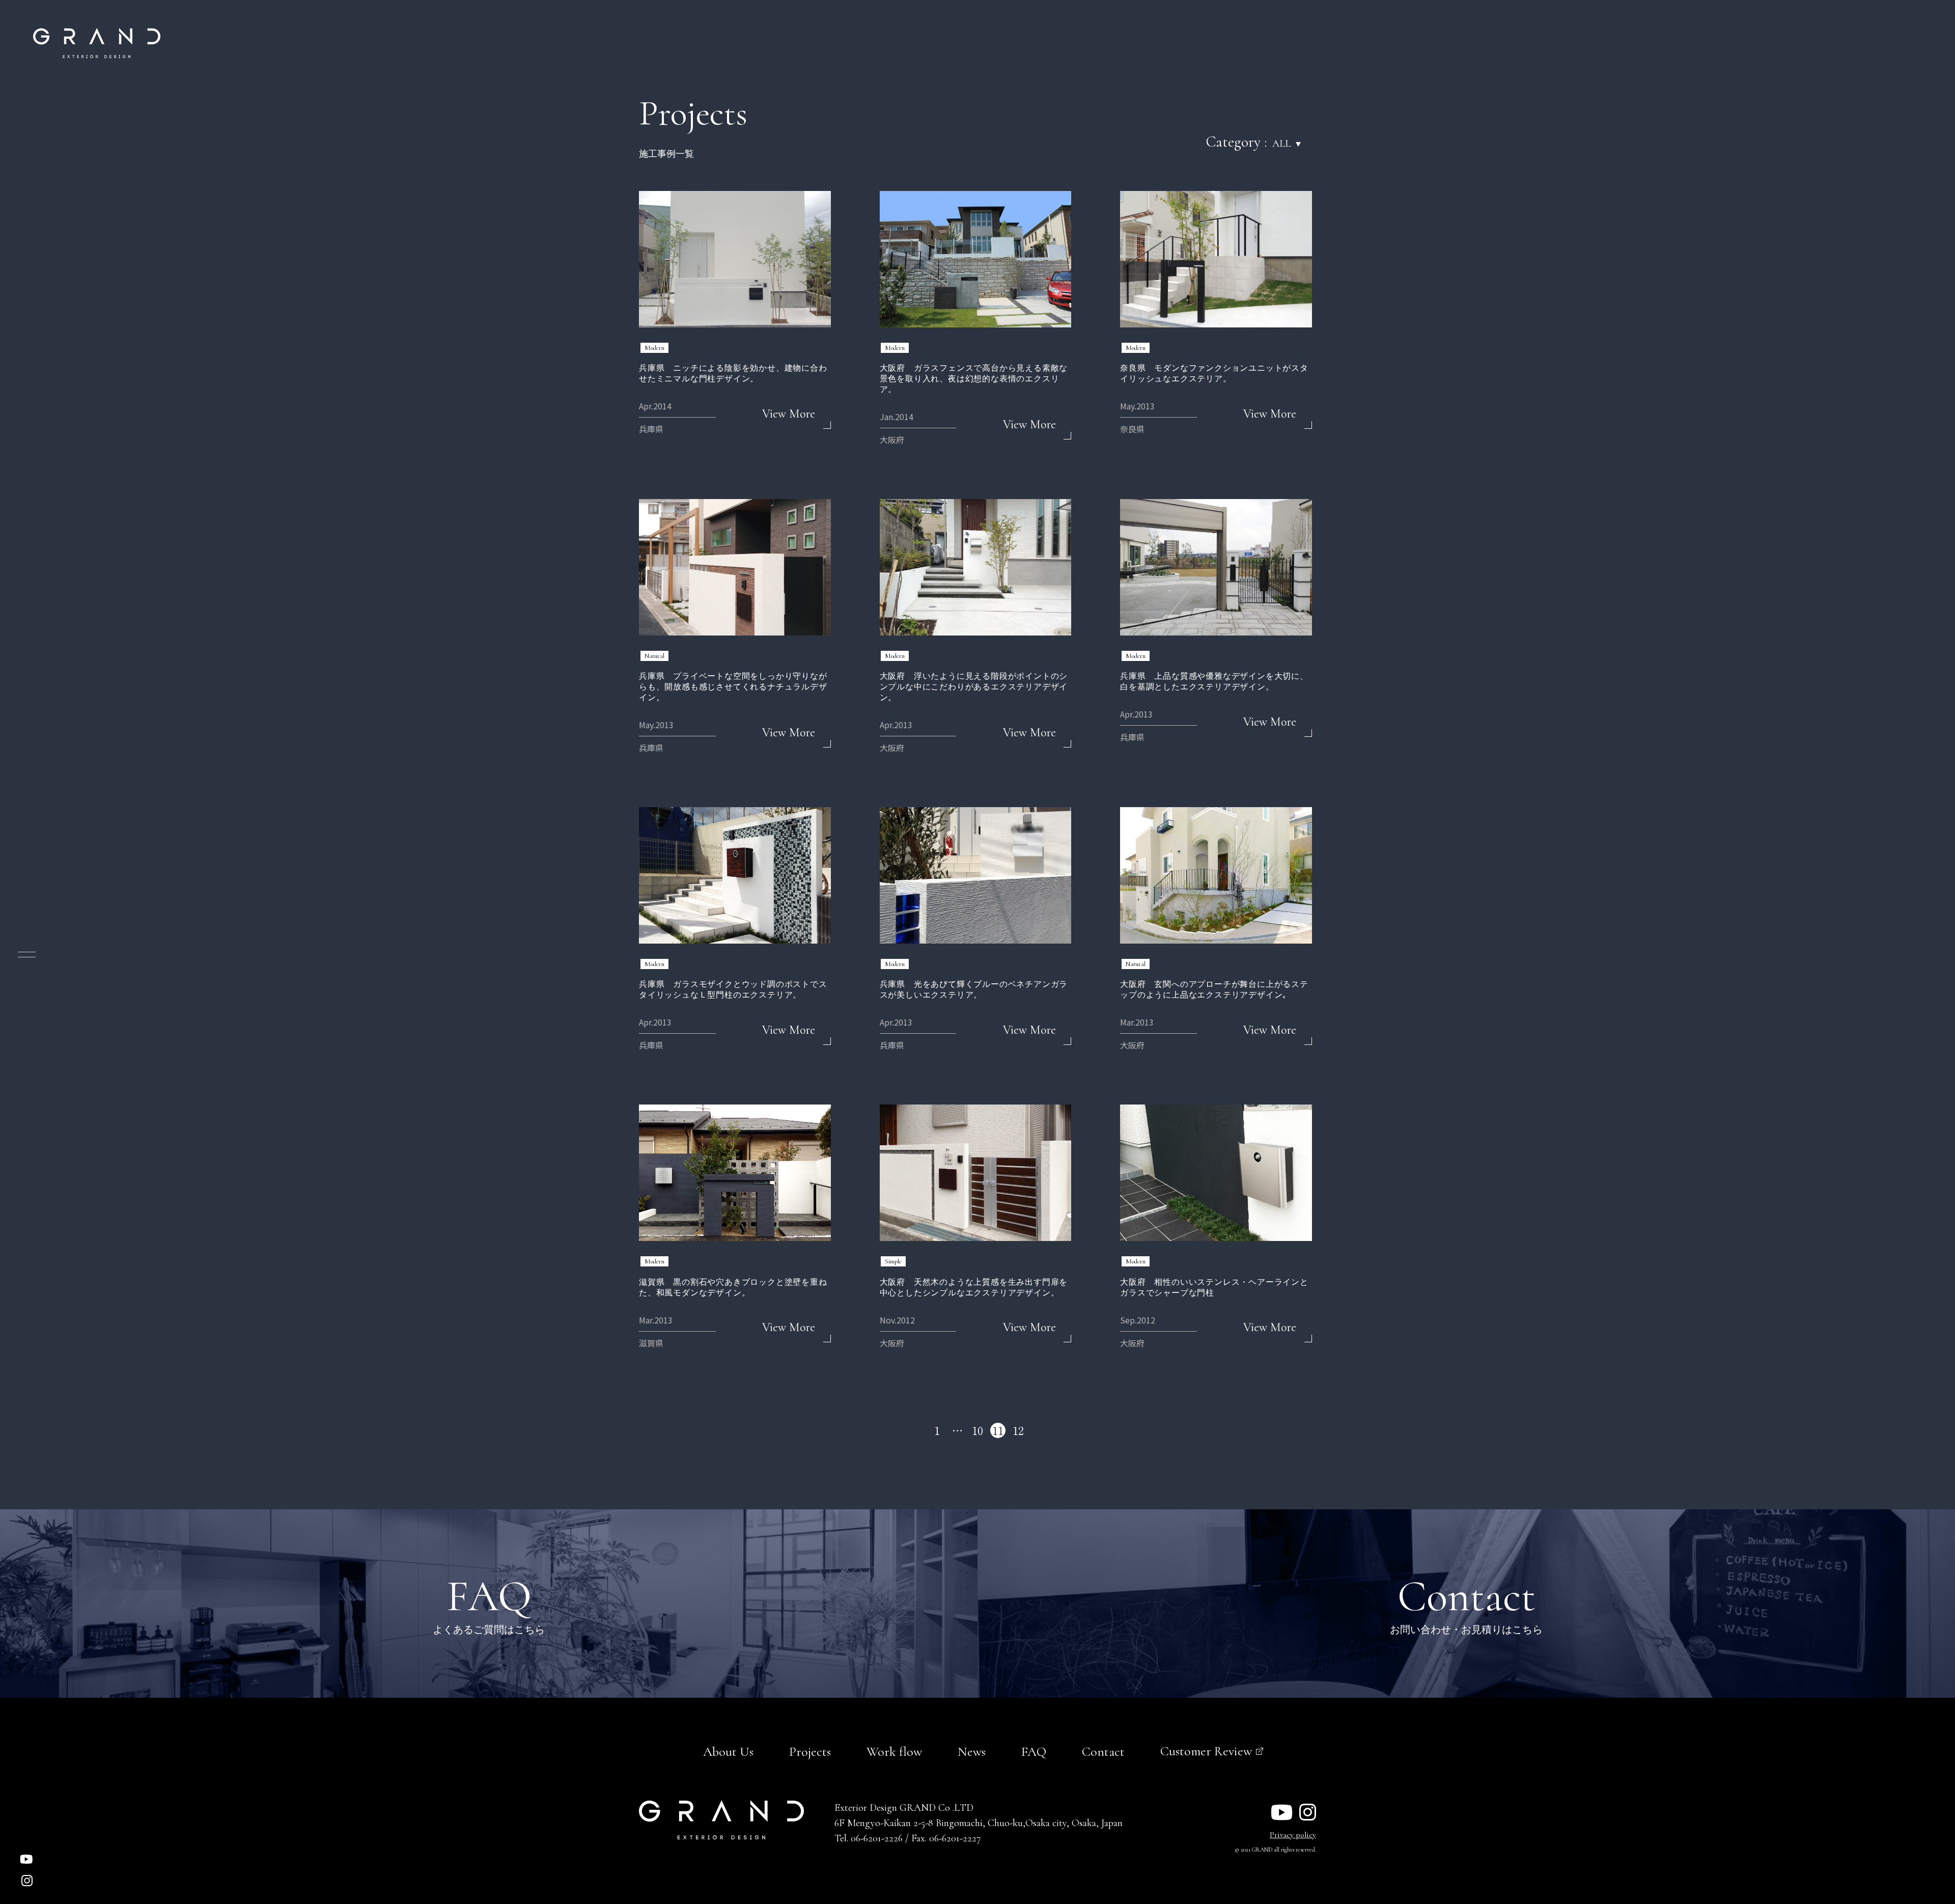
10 (978, 1430)
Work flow (894, 1751)
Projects (810, 1751)
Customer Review (1206, 1751)
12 (1018, 1430)
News (972, 1751)
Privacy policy (1293, 1835)
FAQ (1034, 1751)
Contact (1103, 1751)
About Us (728, 1751)
